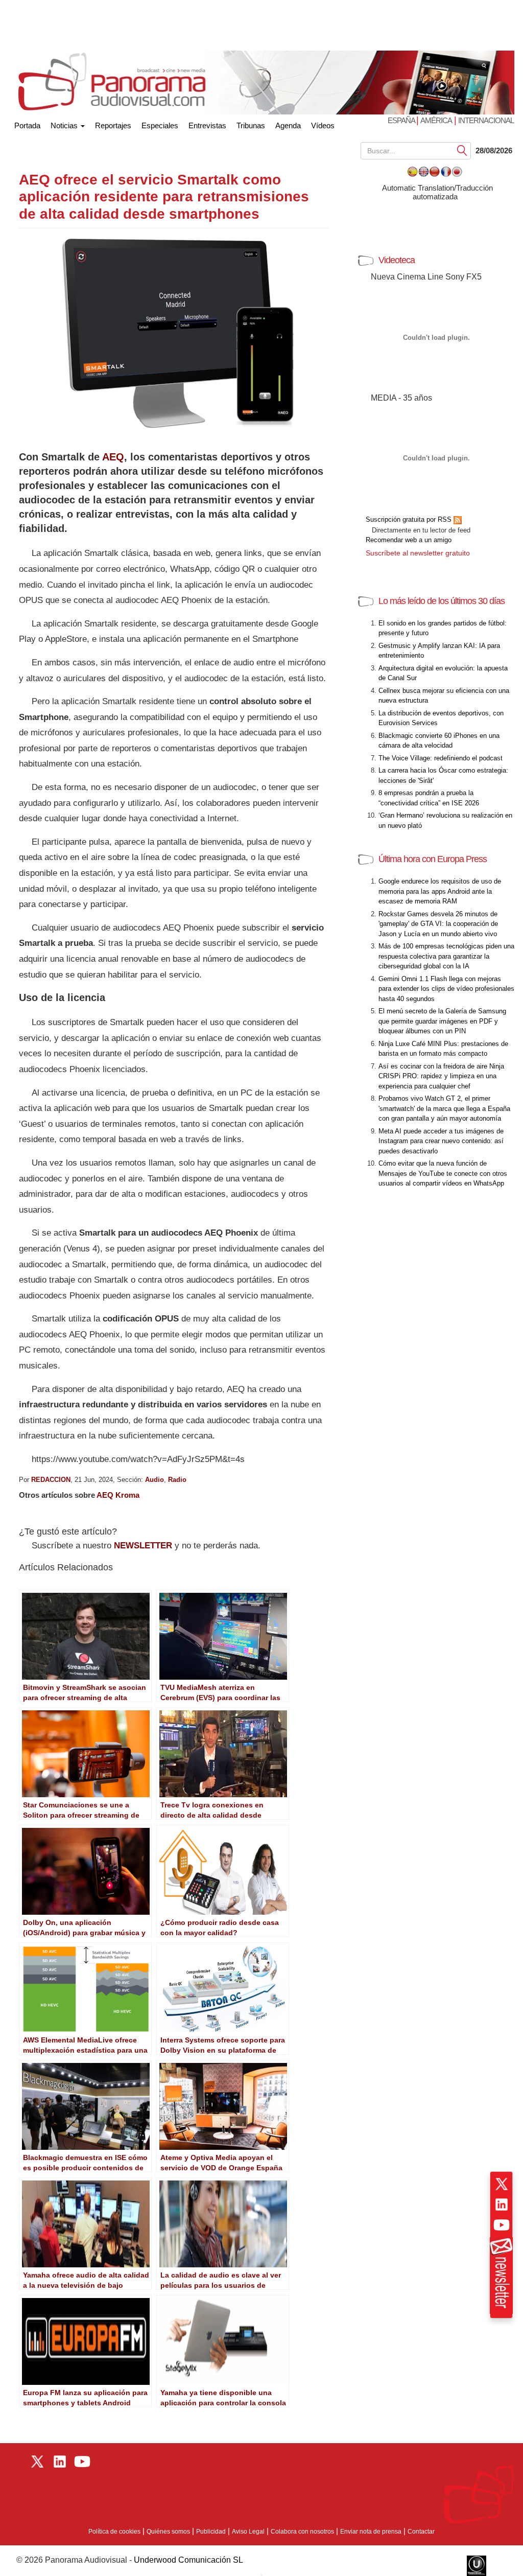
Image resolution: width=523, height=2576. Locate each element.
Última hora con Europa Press (433, 859)
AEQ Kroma (118, 1495)
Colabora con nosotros (302, 2532)
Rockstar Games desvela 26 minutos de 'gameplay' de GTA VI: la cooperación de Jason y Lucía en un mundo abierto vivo (438, 924)
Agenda (288, 125)
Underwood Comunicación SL (188, 2560)
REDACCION (51, 1480)
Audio (154, 1480)
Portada (27, 123)
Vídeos (323, 125)
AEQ (113, 457)
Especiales (160, 125)
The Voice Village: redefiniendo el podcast (441, 758)
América (436, 120)
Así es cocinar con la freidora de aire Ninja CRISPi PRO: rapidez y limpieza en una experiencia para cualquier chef (441, 1076)
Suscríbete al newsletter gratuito (418, 553)
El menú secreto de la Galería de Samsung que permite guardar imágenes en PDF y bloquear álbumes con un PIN (442, 1021)
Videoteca (397, 260)
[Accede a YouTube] (502, 2225)
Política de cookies (114, 2532)
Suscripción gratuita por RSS (410, 519)
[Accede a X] (502, 2184)
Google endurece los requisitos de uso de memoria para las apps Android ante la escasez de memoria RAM (440, 891)
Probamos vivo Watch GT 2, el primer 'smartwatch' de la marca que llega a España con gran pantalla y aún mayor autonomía (444, 1108)
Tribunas (251, 125)
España (402, 120)
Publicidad (211, 2532)
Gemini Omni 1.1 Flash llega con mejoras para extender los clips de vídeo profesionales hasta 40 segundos (446, 989)
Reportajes (113, 125)
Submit (462, 150)
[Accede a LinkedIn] (502, 2204)
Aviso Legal (248, 2532)
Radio (177, 1480)
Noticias (65, 125)
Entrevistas (207, 125)
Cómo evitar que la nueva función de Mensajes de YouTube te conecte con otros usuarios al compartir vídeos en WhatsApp (443, 1173)
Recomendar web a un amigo (409, 540)
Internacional (486, 120)
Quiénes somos (168, 2532)
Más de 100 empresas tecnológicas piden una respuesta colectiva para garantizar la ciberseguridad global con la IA (446, 956)
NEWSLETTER (143, 1546)
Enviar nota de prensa (371, 2532)
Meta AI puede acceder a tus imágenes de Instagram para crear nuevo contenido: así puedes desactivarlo (441, 1141)
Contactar (421, 2532)
